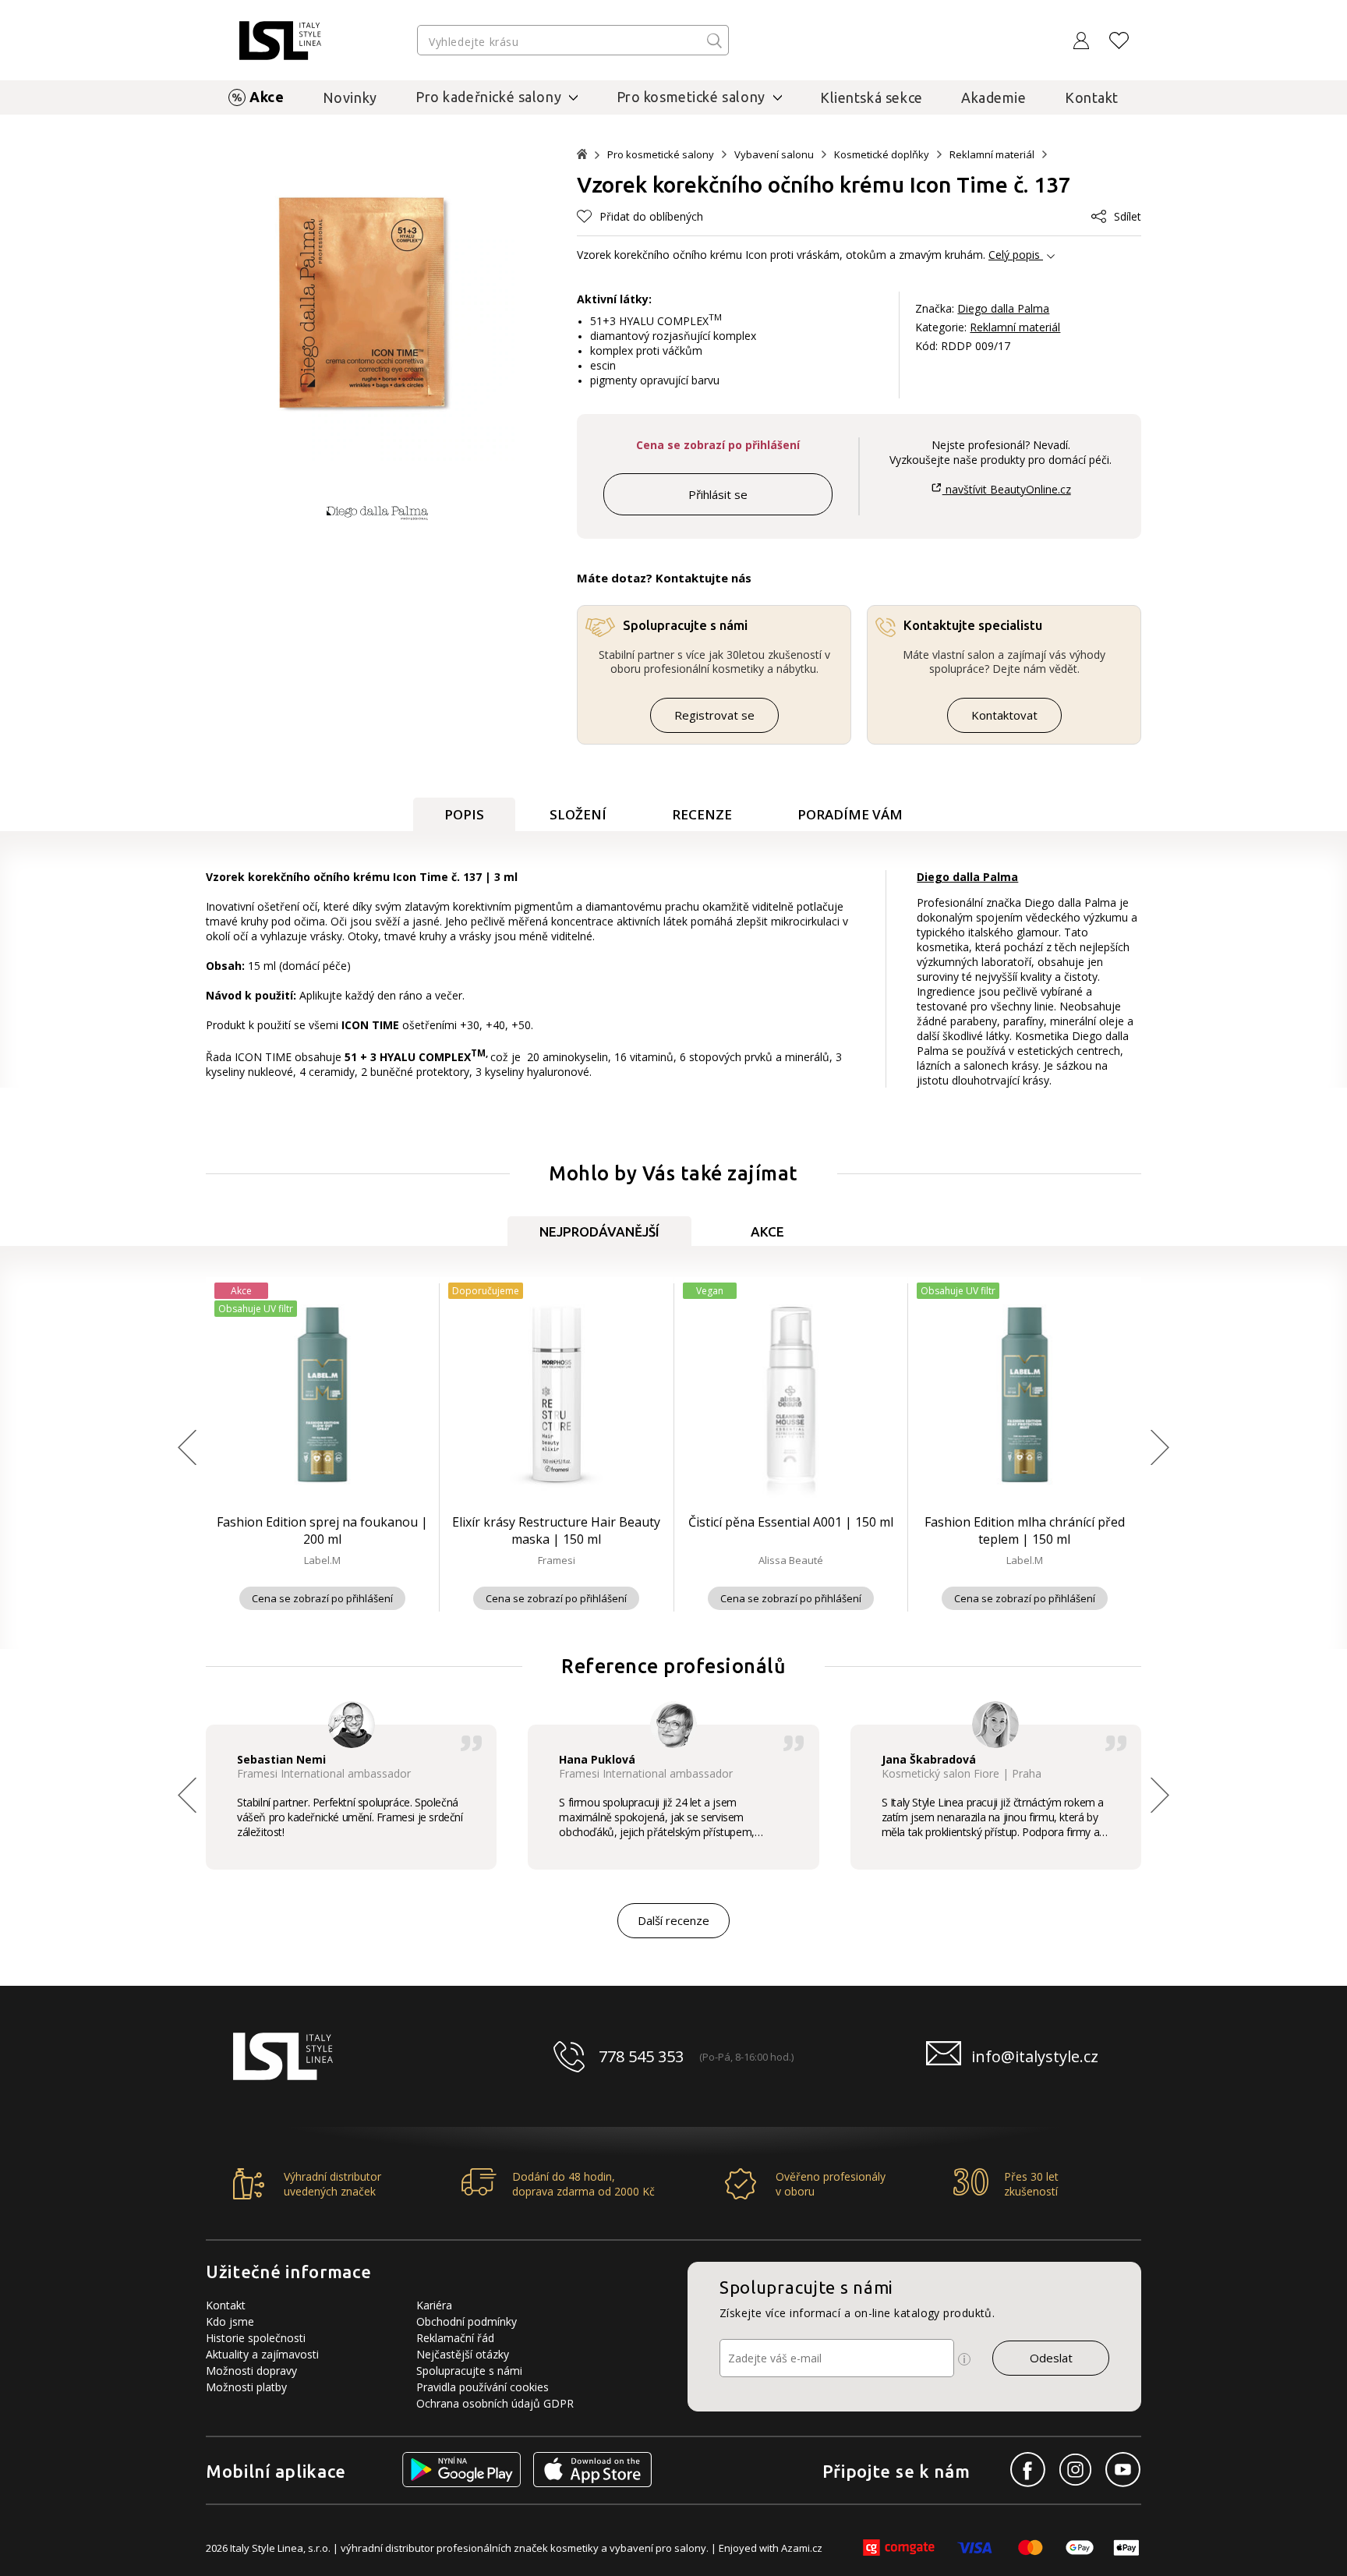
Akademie (994, 97)
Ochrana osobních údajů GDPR (495, 2403)
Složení (578, 814)
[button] (640, 216)
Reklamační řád (455, 2338)
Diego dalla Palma (1003, 308)
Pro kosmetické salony (661, 155)
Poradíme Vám (850, 814)
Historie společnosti (256, 2338)
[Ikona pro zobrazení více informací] (964, 2359)
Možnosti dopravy (251, 2371)
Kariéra (434, 2305)
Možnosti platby (246, 2387)
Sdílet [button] (1128, 216)
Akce (267, 97)
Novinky (350, 97)
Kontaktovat (1004, 715)
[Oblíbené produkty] (1119, 41)
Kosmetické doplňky (882, 155)
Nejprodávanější (599, 1231)
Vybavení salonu (774, 155)
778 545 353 (641, 2056)
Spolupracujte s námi (469, 2371)
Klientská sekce (871, 97)
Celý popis (1014, 255)
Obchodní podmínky (467, 2321)
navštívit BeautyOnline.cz (1006, 489)
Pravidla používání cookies (483, 2387)
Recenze (702, 814)
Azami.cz (802, 2548)
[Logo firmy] (280, 41)
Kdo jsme (230, 2321)
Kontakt (1092, 97)
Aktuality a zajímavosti (262, 2354)
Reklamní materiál (992, 155)
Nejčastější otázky (463, 2354)
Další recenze (673, 1920)
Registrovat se (714, 715)
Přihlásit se (718, 494)
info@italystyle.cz (1035, 2056)
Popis (464, 814)
